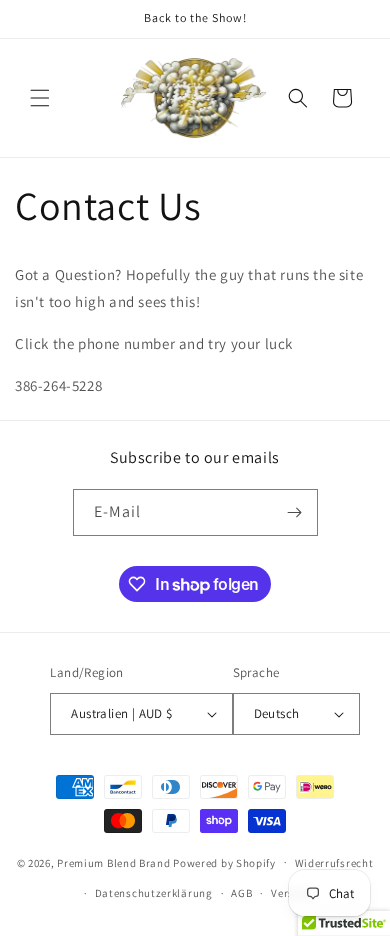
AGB (241, 893)
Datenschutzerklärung (154, 893)
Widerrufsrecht (334, 863)
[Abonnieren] (295, 512)
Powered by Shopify (224, 862)
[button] (40, 98)
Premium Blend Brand (113, 862)
